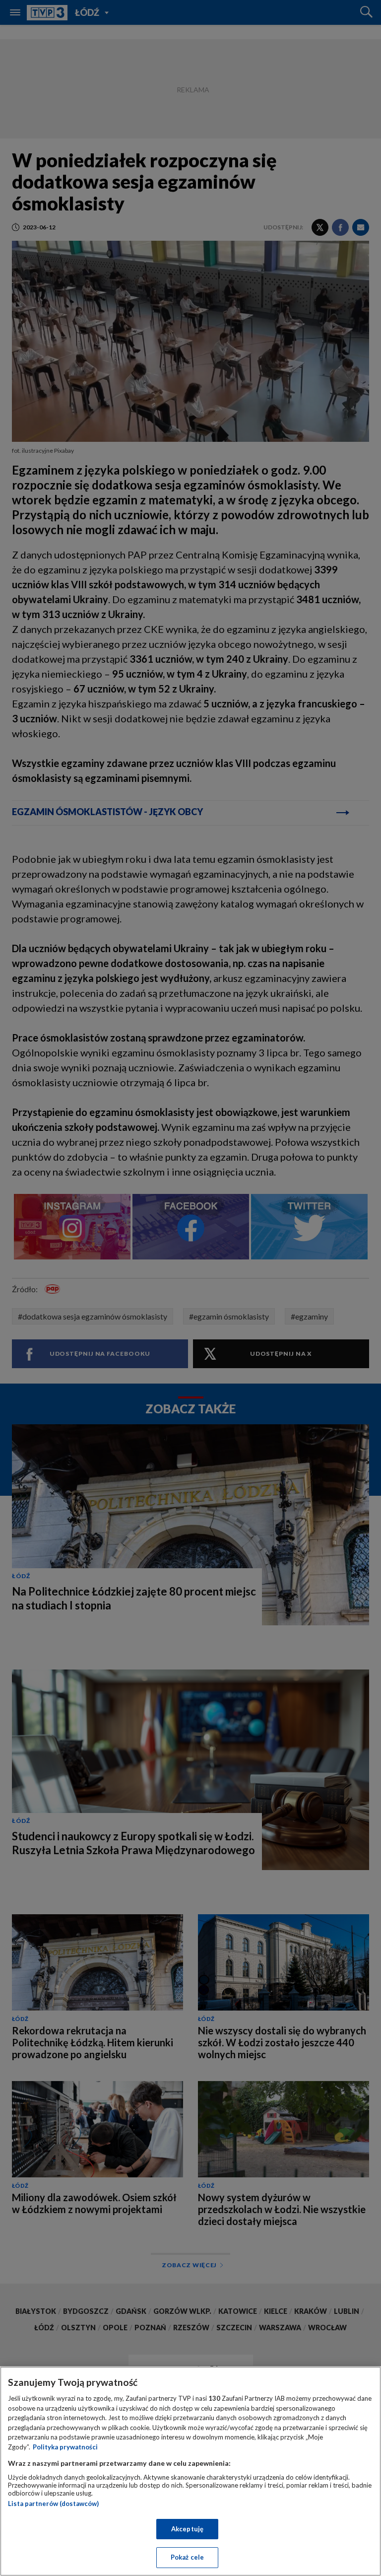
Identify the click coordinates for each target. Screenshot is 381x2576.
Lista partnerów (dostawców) (53, 2504)
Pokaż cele (187, 2557)
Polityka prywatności (65, 2447)
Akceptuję (187, 2529)
